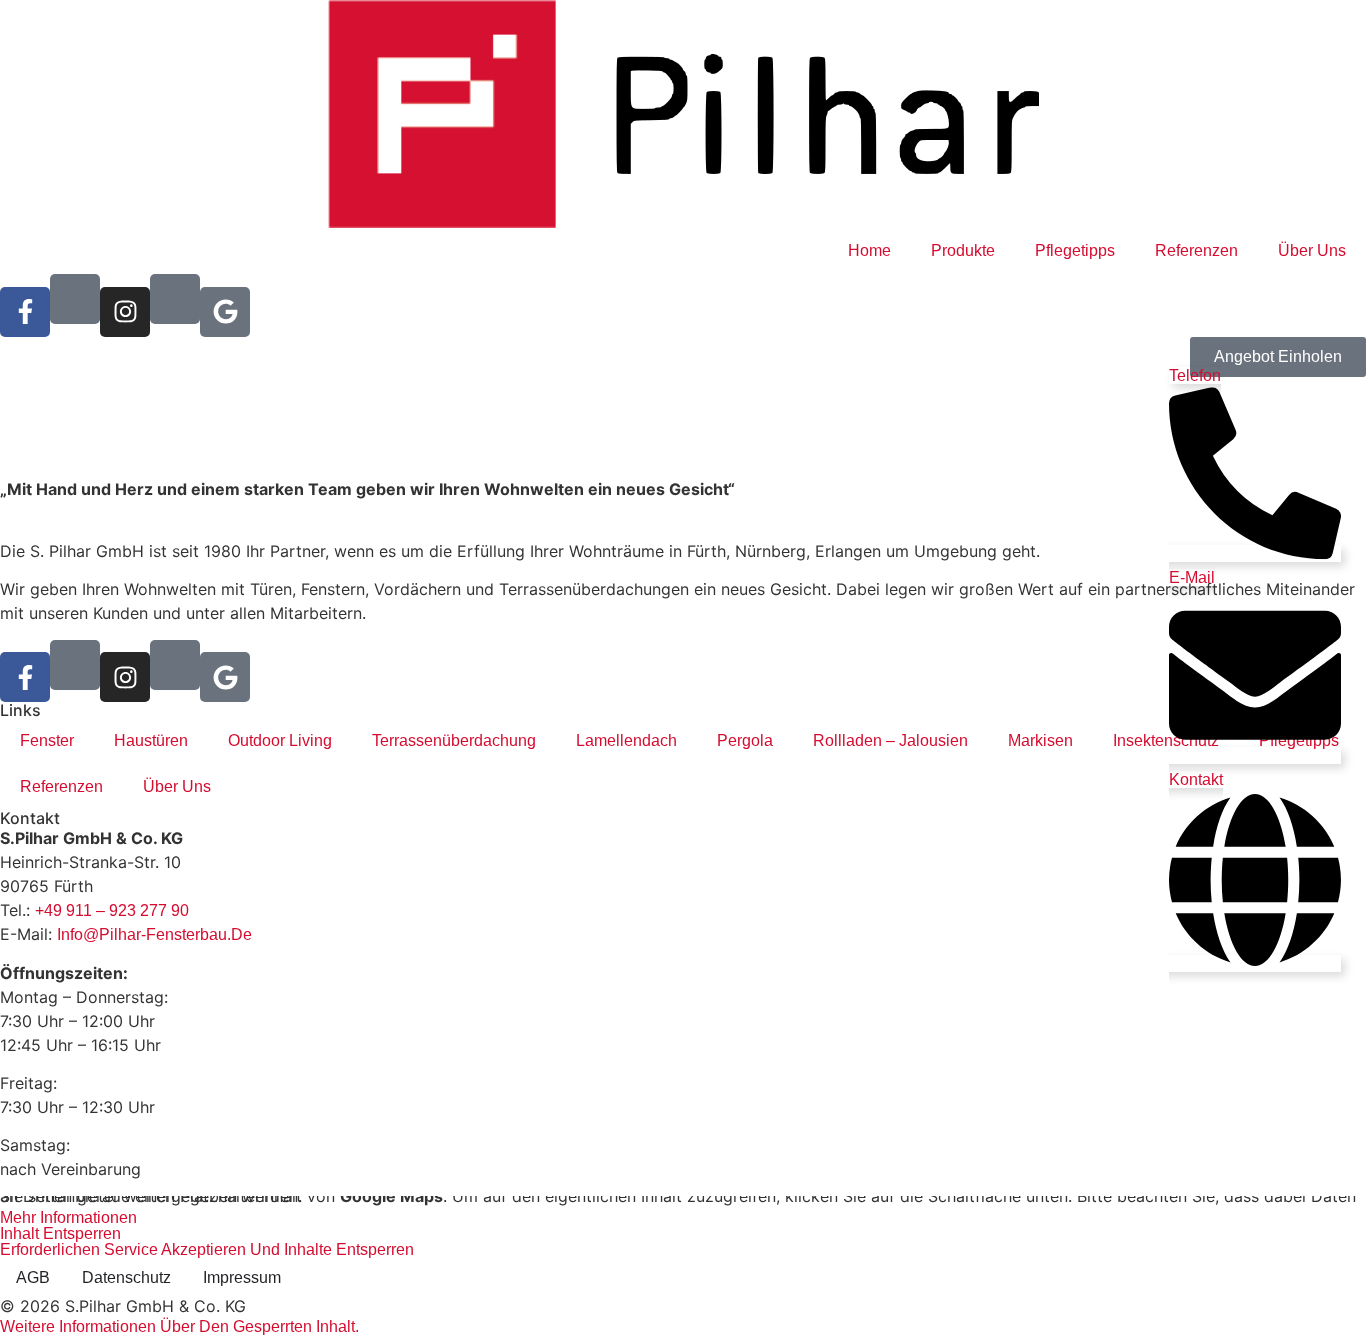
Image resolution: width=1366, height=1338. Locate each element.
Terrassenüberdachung (454, 740)
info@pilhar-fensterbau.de (154, 934)
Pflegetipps (1075, 250)
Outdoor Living (280, 740)
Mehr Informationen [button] (68, 1217)
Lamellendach (626, 740)
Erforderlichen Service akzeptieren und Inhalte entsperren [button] (207, 1250)
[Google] (225, 312)
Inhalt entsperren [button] (60, 1233)
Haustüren (151, 740)
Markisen (1040, 740)
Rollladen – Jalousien (890, 740)
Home (869, 250)
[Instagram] (125, 312)
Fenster (47, 740)
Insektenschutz (1166, 740)
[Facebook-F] (25, 312)
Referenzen (1196, 250)
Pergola (745, 740)
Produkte (963, 250)
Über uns (1312, 250)
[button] (179, 1326)
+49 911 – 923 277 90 (112, 910)
